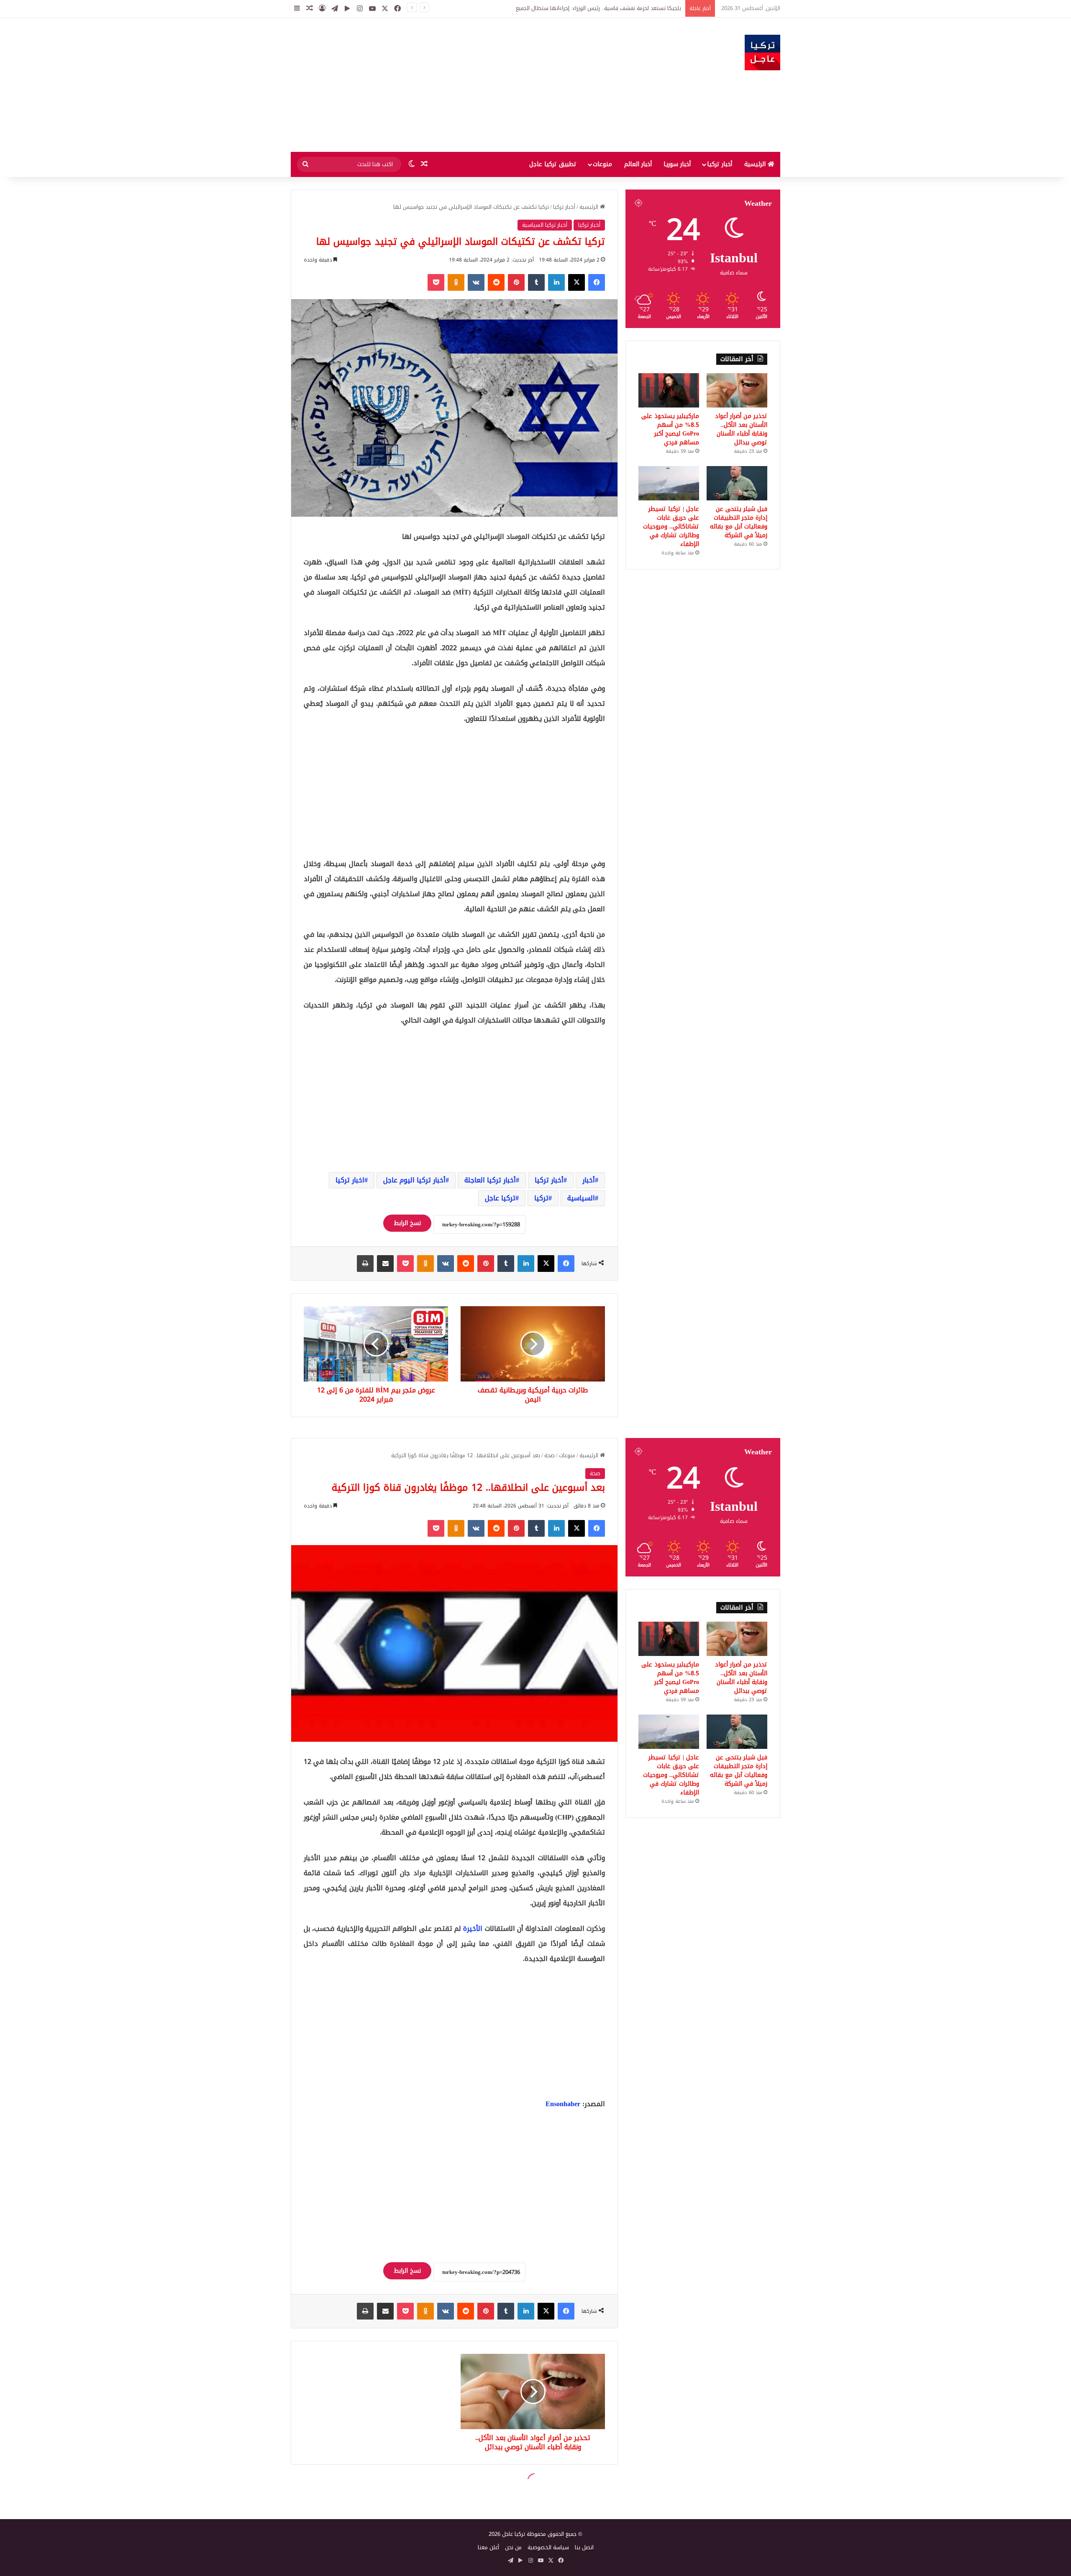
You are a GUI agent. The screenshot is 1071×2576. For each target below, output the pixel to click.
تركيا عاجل (500, 1198)
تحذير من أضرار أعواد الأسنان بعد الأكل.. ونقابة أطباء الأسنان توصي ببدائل (741, 429)
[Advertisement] (452, 85)
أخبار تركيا (720, 164)
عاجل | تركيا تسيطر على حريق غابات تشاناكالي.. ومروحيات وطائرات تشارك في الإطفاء (671, 527)
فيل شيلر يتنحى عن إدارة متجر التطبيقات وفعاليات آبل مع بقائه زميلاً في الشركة (739, 522)
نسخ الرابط (407, 1223)
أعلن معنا (488, 2547)
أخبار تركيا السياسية (545, 225)
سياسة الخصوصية (548, 2547)
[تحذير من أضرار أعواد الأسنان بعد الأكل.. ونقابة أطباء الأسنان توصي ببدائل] (737, 390)
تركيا (541, 1198)
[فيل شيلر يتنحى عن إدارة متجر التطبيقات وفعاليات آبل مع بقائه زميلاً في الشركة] (737, 483)
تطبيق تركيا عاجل (553, 164)
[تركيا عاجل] (762, 53)
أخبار (589, 1180)
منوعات (602, 164)
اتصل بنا (584, 2547)
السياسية (581, 1198)
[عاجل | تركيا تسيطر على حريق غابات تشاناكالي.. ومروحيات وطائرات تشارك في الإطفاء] (669, 483)
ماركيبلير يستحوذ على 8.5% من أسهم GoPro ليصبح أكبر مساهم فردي (670, 429)
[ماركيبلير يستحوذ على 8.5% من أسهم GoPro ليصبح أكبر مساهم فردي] (669, 390)
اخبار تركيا (350, 1180)
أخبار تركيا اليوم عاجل (414, 1180)
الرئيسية (756, 164)
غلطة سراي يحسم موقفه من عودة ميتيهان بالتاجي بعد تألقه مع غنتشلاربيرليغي (588, 8)
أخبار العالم (638, 164)
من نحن (513, 2547)
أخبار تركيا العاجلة (490, 1180)
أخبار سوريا (677, 164)
